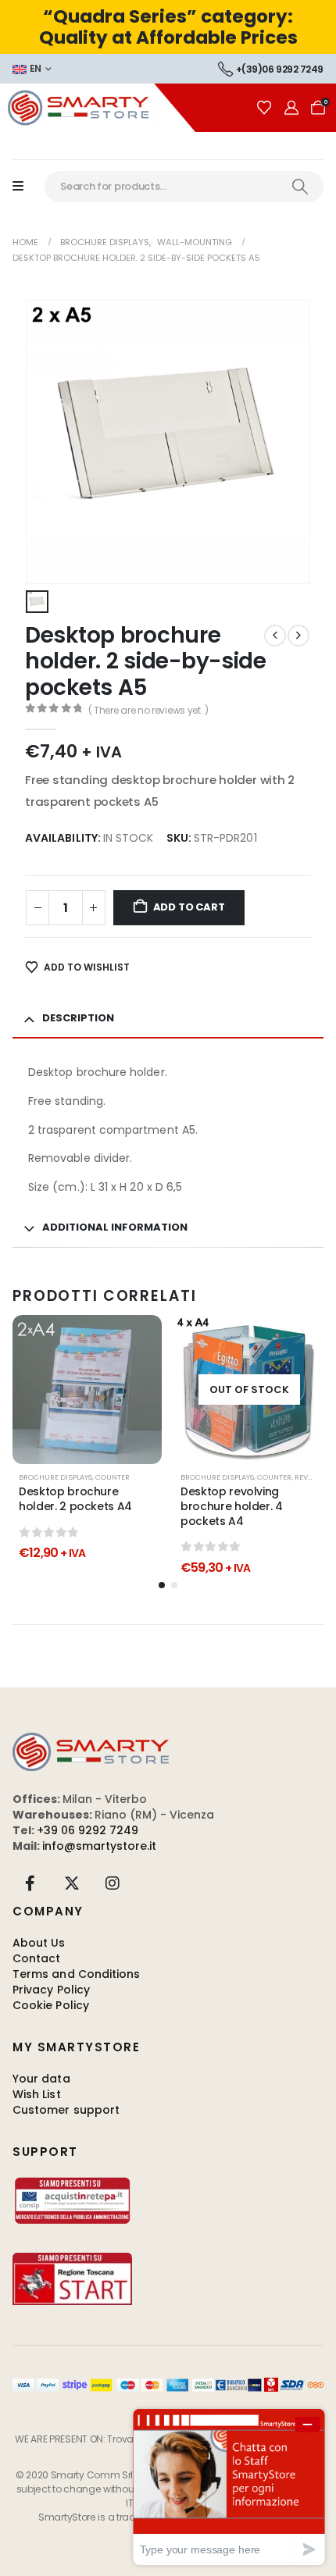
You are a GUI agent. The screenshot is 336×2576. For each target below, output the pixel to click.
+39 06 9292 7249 (88, 1830)
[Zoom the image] (91, 1740)
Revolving (315, 1477)
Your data (41, 2079)
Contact (37, 1958)
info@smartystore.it (99, 1846)
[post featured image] (87, 1390)
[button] (162, 1585)
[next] (298, 636)
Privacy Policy (51, 1990)
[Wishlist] (264, 108)
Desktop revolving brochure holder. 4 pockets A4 (232, 1506)
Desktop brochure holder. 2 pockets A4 (75, 1499)
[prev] (275, 636)
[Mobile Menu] (26, 187)
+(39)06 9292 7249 (280, 69)
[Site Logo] (98, 107)
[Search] (300, 187)
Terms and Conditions (76, 1974)
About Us (39, 1943)
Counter (113, 1477)
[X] (72, 1883)
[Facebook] (30, 1883)
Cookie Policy (51, 2005)
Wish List (37, 2094)
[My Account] (291, 108)
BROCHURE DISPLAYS (55, 1477)
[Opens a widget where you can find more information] (229, 2487)
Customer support (66, 2110)
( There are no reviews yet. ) (148, 710)
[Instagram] (113, 1883)
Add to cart (189, 907)
